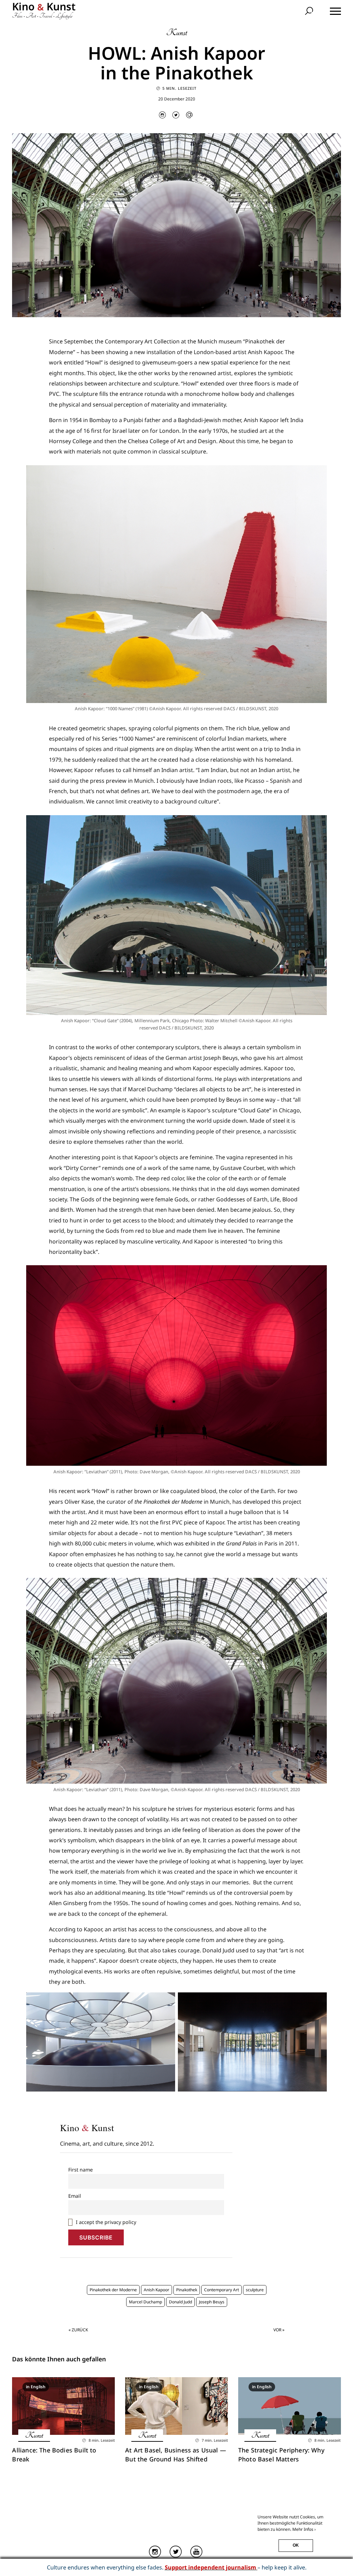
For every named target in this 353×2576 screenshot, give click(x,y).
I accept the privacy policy (105, 2222)
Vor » (279, 2330)
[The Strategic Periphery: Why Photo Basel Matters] (290, 2406)
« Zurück (78, 2330)
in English (36, 2387)
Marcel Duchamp (145, 2302)
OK (296, 2545)
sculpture (255, 2290)
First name (80, 2170)
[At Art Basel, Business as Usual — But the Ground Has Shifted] (176, 2406)
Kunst (177, 33)
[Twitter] (176, 2552)
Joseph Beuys (212, 2302)
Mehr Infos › (304, 2529)
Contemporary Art (221, 2290)
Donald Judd (180, 2302)
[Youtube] (197, 2552)
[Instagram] (156, 2552)
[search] (310, 12)
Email (75, 2196)
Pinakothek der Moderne (113, 2290)
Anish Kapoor (157, 2290)
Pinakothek (187, 2290)
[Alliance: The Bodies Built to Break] (63, 2406)
